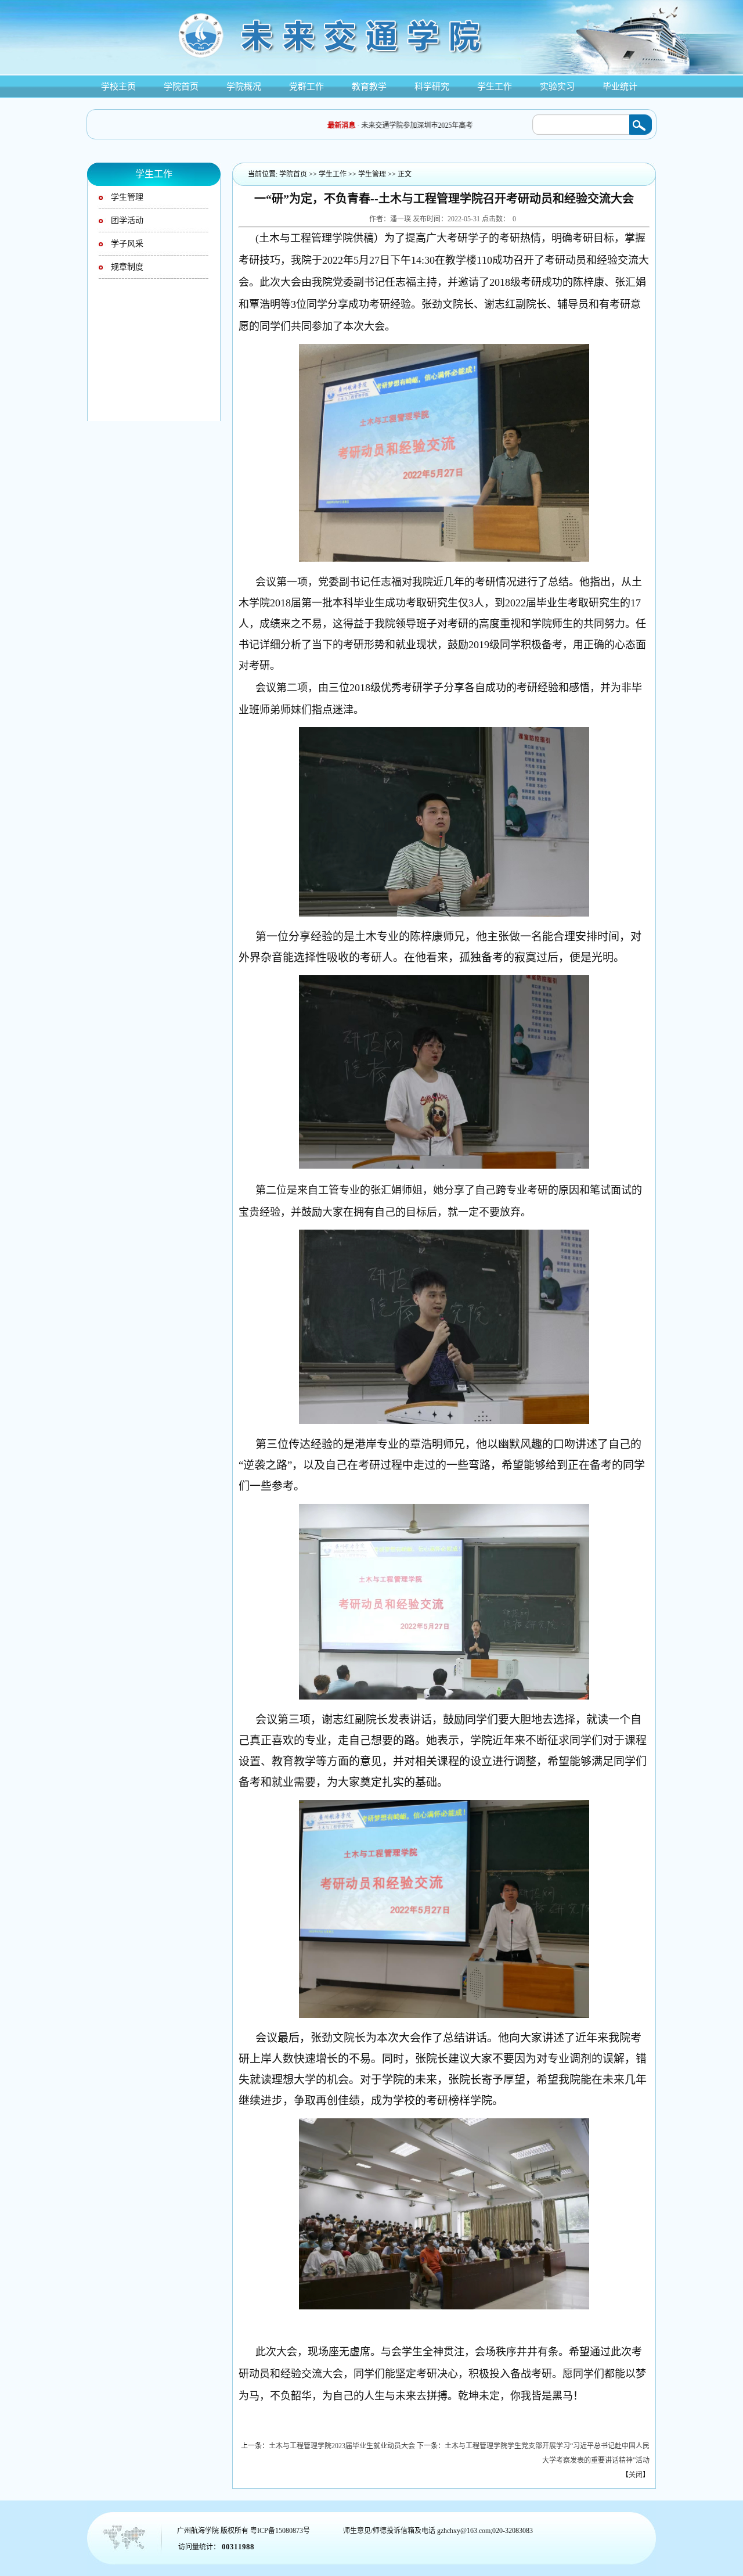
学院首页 (293, 174)
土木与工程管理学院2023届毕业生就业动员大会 (342, 2446)
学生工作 (333, 174)
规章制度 (127, 267)
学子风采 (127, 244)
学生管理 (127, 197)
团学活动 (127, 220)
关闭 (636, 2475)
